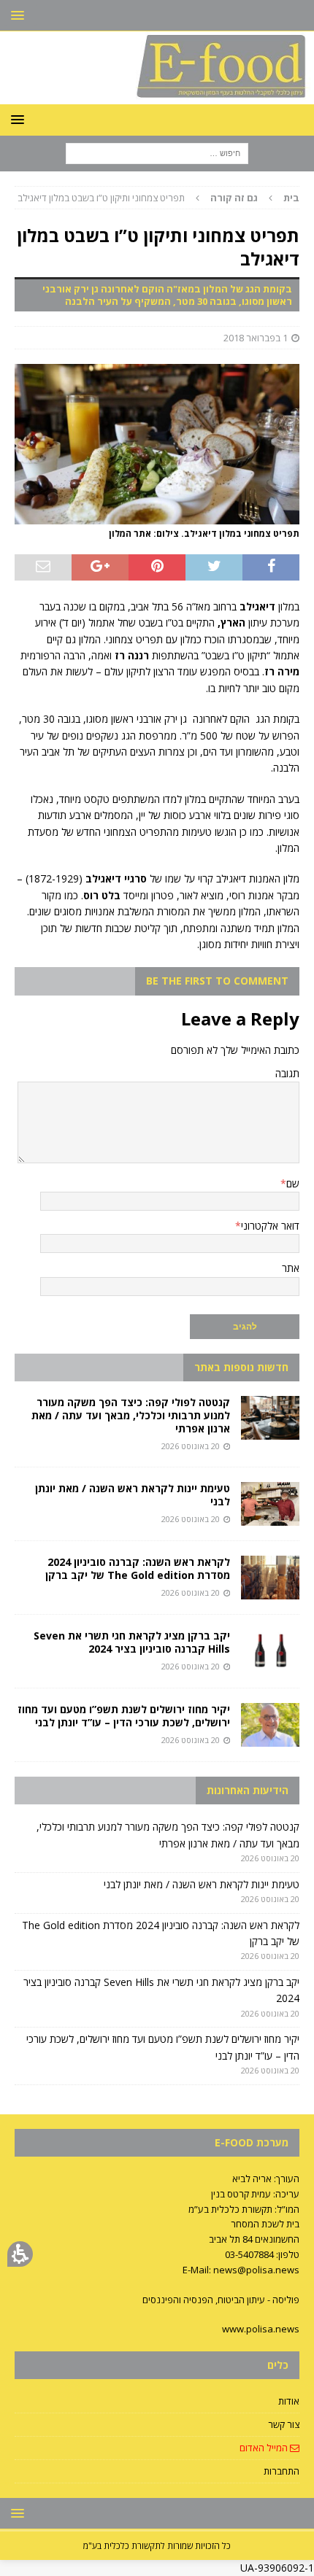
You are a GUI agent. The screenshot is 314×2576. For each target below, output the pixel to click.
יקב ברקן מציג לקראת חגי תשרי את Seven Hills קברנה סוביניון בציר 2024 (132, 1642)
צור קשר (284, 2424)
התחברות (282, 2471)
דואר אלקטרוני (270, 1226)
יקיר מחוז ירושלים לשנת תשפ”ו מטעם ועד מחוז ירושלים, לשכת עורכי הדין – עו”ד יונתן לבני (124, 1716)
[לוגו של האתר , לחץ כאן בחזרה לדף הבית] (157, 95)
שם (293, 1183)
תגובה (287, 1073)
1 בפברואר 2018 (256, 338)
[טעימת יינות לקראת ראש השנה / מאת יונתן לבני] (270, 1504)
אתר (291, 1268)
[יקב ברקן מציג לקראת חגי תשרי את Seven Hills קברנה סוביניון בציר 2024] (270, 1651)
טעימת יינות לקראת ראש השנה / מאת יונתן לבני (133, 1495)
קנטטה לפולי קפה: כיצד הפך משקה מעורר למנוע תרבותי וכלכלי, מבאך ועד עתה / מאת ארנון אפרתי (131, 1415)
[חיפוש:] (157, 152)
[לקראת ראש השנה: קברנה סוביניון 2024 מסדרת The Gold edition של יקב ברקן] (270, 1578)
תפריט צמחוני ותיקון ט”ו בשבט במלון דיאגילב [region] (158, 198)
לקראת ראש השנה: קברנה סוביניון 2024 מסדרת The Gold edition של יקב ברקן (138, 1568)
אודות (289, 2401)
